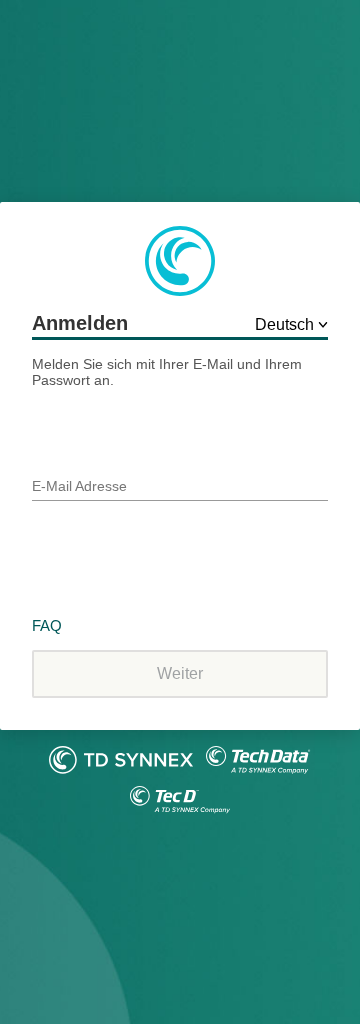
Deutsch (286, 324)
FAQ (47, 625)
